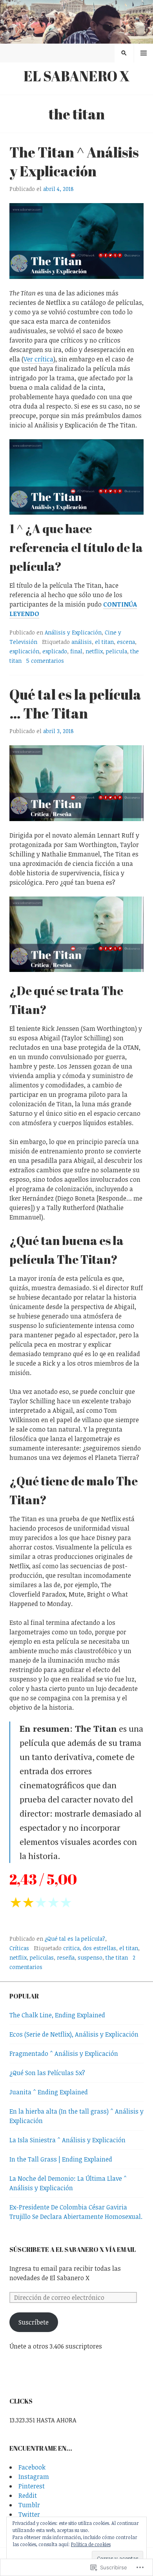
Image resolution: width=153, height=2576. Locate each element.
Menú (144, 53)
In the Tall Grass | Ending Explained (61, 2159)
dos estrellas (99, 1948)
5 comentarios (45, 661)
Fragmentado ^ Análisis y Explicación (64, 2053)
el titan (104, 642)
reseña (66, 1957)
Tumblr (29, 2505)
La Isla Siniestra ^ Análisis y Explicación (67, 2140)
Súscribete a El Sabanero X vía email (73, 2250)
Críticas (19, 1948)
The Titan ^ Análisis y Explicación (74, 161)
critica (71, 1948)
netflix (94, 651)
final (76, 651)
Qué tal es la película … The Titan (75, 704)
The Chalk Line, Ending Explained (57, 2015)
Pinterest (32, 2486)
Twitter (29, 2514)
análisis (82, 642)
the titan (117, 1957)
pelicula (117, 651)
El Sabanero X (77, 76)
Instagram (34, 2477)
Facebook (32, 2467)
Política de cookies (91, 2544)
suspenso (90, 1957)
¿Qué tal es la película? (75, 1939)
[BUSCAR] (124, 53)
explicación (24, 651)
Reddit (28, 2495)
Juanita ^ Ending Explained (49, 2092)
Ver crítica (38, 359)
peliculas (42, 1957)
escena (126, 642)
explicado (55, 651)
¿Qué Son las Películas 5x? (47, 2073)
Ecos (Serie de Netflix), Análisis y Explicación (74, 2034)
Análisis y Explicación (73, 632)
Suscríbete (34, 2322)
